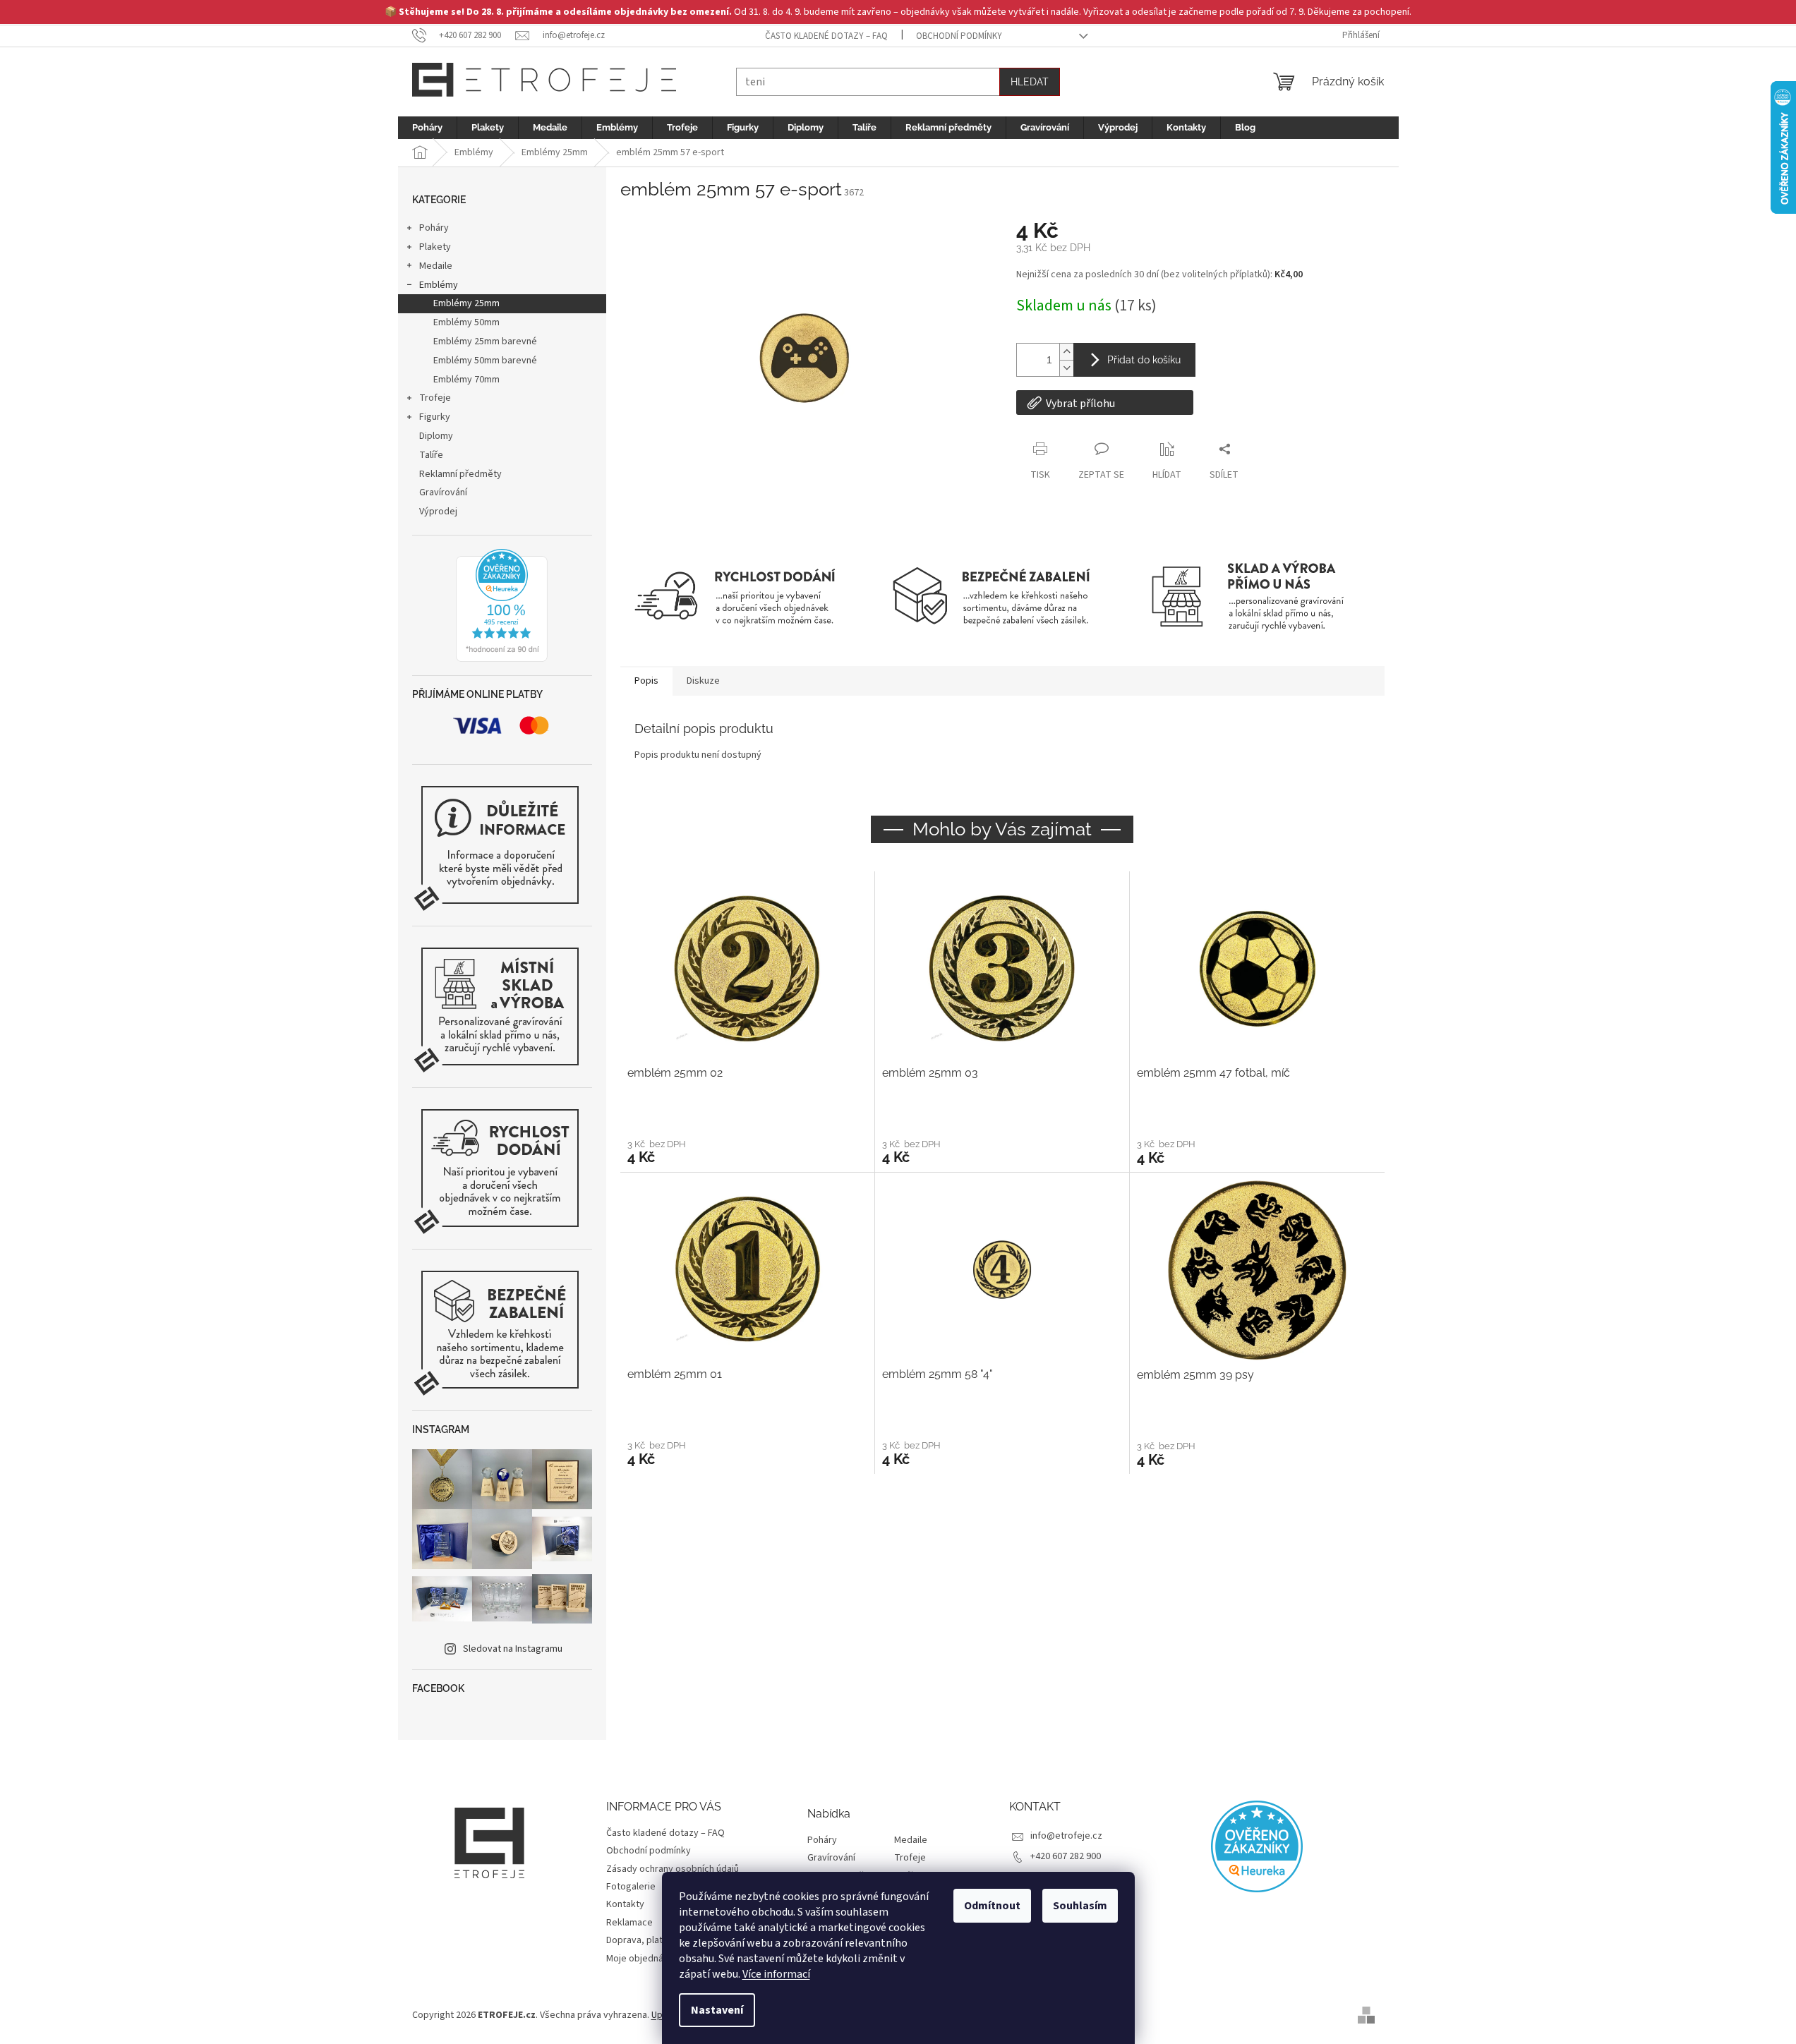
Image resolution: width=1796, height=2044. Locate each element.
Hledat (1030, 82)
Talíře (431, 455)
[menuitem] (427, 128)
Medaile (436, 266)
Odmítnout (992, 1906)
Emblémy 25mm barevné (485, 341)
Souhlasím (1080, 1906)
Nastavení (717, 2010)
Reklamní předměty (460, 474)
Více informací (776, 1974)
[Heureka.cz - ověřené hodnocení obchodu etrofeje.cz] (502, 605)
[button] (747, 1151)
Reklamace (629, 1923)
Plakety (435, 247)
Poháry (434, 228)
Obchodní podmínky (959, 36)
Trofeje (435, 398)
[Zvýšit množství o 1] (1066, 352)
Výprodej (438, 512)
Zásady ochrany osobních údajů (673, 1869)
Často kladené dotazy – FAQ (826, 36)
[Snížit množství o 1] (1066, 368)
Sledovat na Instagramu (513, 1649)
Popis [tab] (646, 681)
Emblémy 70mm (466, 380)
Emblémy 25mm (466, 303)
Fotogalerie (631, 1887)
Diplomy (436, 436)
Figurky (435, 417)
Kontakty (625, 1904)
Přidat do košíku (1144, 360)
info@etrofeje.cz (1066, 1836)
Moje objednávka (642, 1959)
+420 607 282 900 (1066, 1856)
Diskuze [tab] (703, 681)
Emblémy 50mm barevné (485, 361)
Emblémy (439, 285)
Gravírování (443, 492)
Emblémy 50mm (466, 322)
